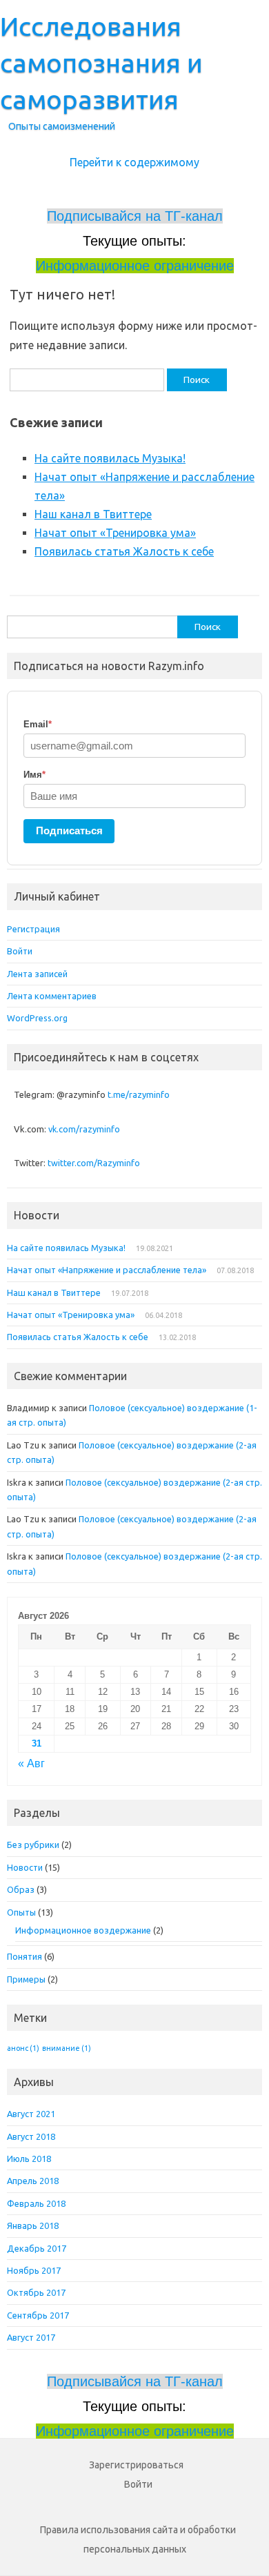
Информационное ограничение (135, 266)
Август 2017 (31, 2337)
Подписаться (69, 830)
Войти (20, 951)
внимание (67, 2048)
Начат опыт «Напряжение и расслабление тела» (107, 1270)
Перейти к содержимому (134, 162)
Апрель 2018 (33, 2181)
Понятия (24, 1956)
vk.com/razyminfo (84, 1129)
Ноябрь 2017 (34, 2270)
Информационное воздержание (83, 1930)
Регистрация (33, 929)
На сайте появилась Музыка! (110, 458)
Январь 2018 (33, 2225)
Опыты (21, 1912)
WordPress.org (37, 1018)
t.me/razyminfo (139, 1094)
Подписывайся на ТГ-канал (135, 216)
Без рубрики (33, 1845)
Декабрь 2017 (37, 2248)
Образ (21, 1889)
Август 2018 (31, 2136)
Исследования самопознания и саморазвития (101, 63)
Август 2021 (31, 2114)
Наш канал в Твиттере (93, 514)
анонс (23, 2048)
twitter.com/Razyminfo (94, 1163)
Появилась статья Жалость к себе (124, 551)
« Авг (31, 1763)
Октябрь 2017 (36, 2292)
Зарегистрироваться (136, 2465)
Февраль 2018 (36, 2203)
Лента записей (37, 974)
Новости (25, 1867)
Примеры (26, 1979)
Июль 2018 (29, 2159)
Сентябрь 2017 (38, 2315)
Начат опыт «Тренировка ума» (115, 533)
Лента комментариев (52, 996)
